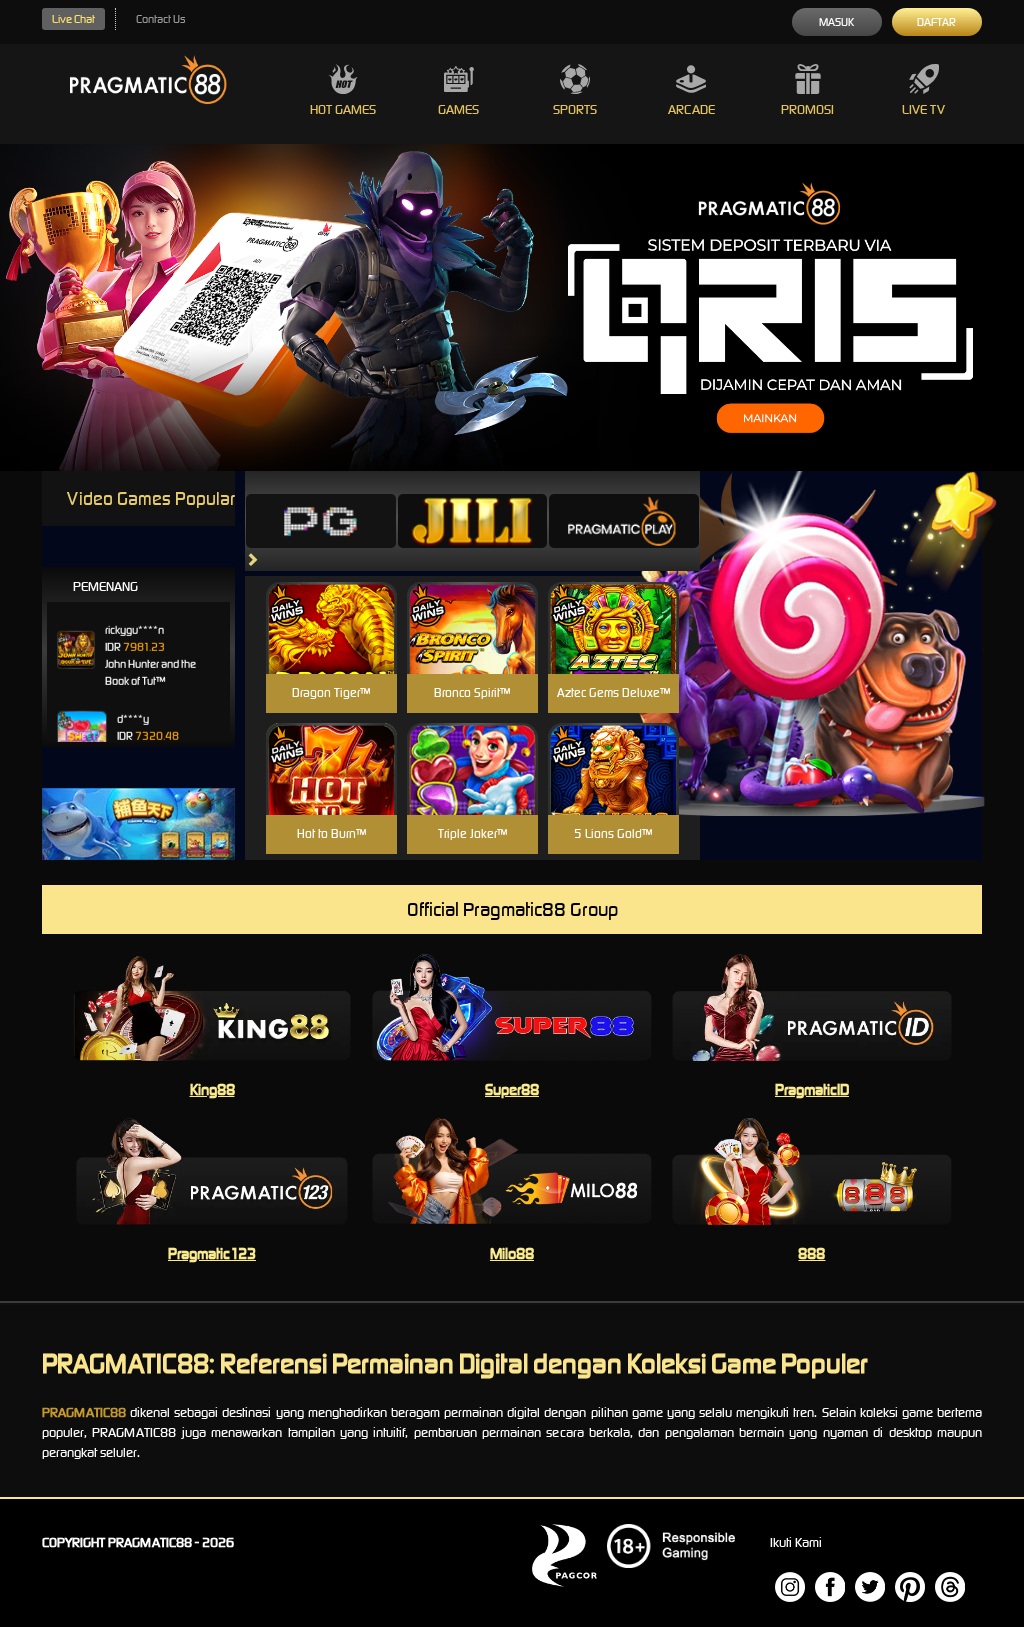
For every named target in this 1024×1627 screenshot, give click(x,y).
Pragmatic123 (212, 1253)
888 (811, 1253)
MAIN (331, 649)
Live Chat (73, 19)
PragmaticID (812, 1089)
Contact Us (160, 19)
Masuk (836, 22)
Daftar (936, 22)
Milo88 (512, 1253)
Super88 (512, 1089)
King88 (212, 1089)
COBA (331, 604)
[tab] (321, 521)
